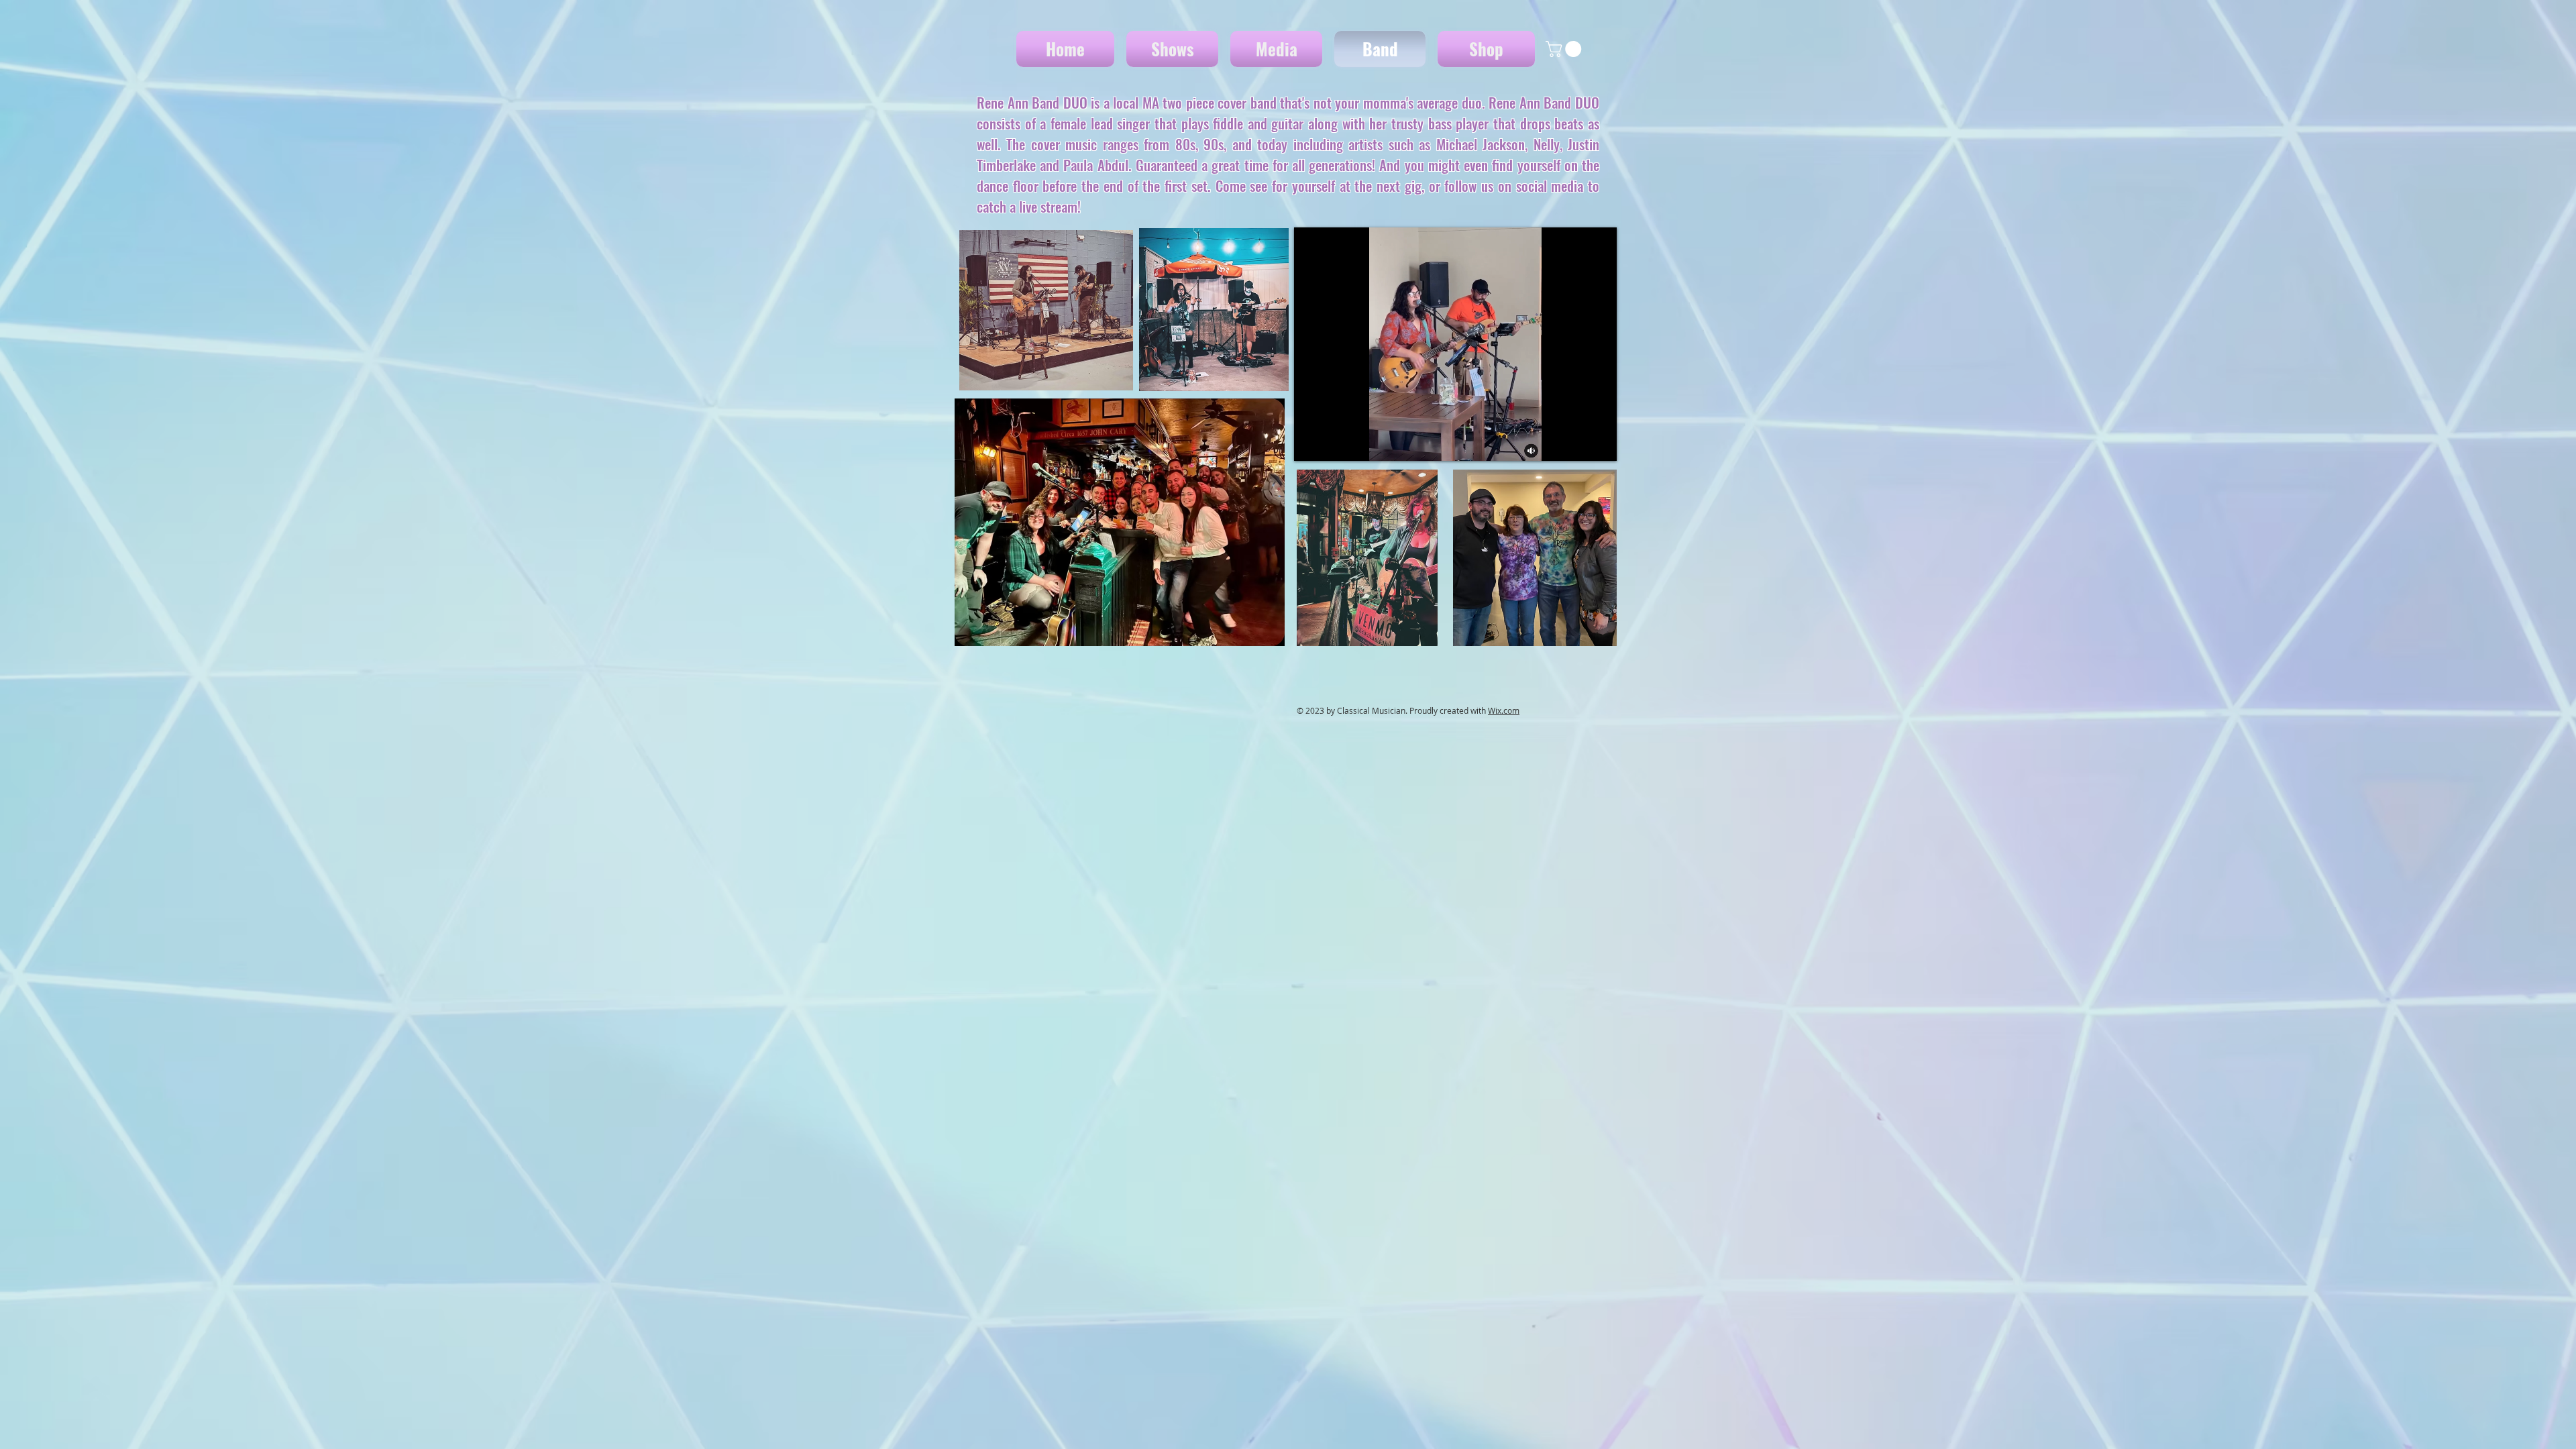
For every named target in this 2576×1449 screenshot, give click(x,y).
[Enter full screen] (1599, 443)
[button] (1565, 49)
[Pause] (1311, 443)
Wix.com (1504, 710)
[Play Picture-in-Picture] (1576, 443)
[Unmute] (1334, 443)
